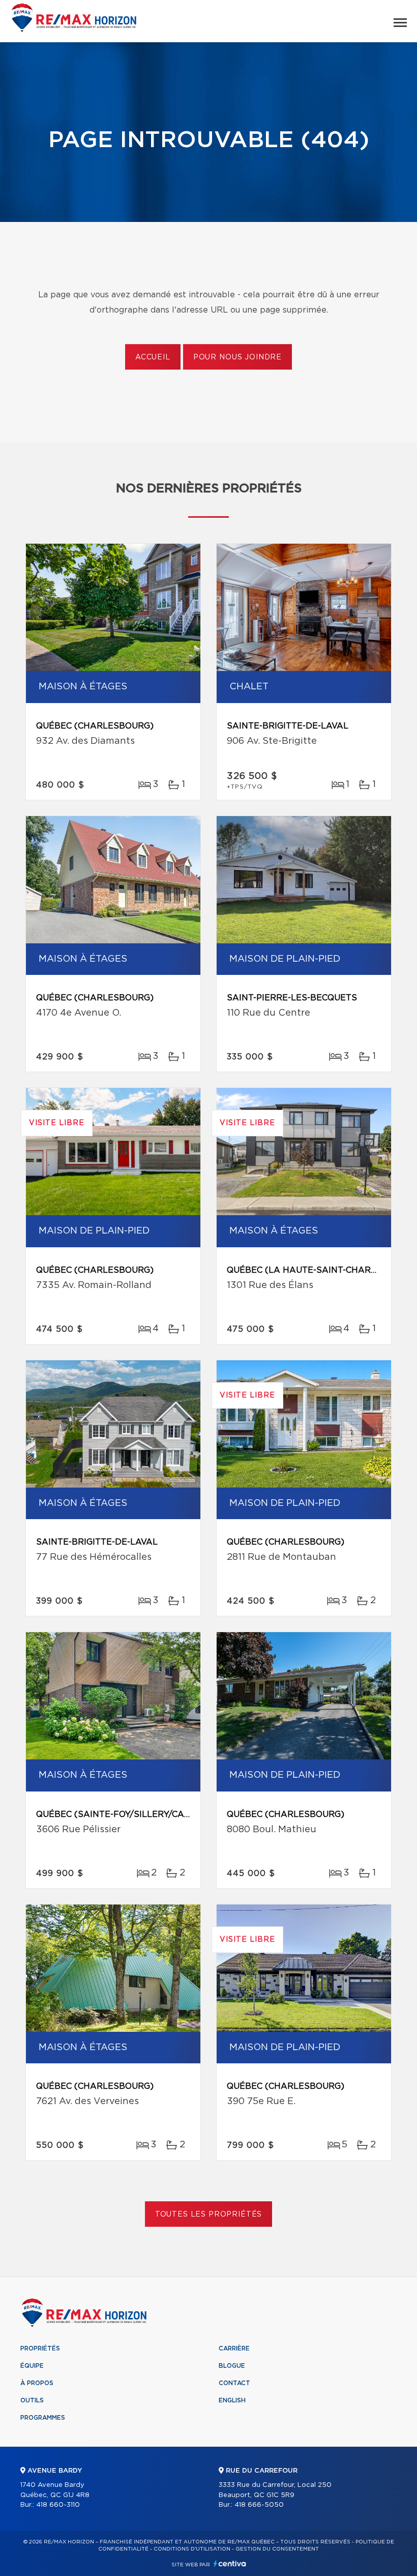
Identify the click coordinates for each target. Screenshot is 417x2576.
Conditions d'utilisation (192, 2549)
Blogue (232, 2366)
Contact (234, 2383)
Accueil (153, 357)
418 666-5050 (259, 2505)
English (232, 2400)
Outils (32, 2400)
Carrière (234, 2348)
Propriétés (40, 2348)
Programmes (43, 2418)
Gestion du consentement (277, 2549)
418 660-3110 (58, 2505)
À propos (37, 2383)
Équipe (32, 2366)
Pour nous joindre (237, 357)
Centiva (230, 2564)
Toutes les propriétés (209, 2215)
